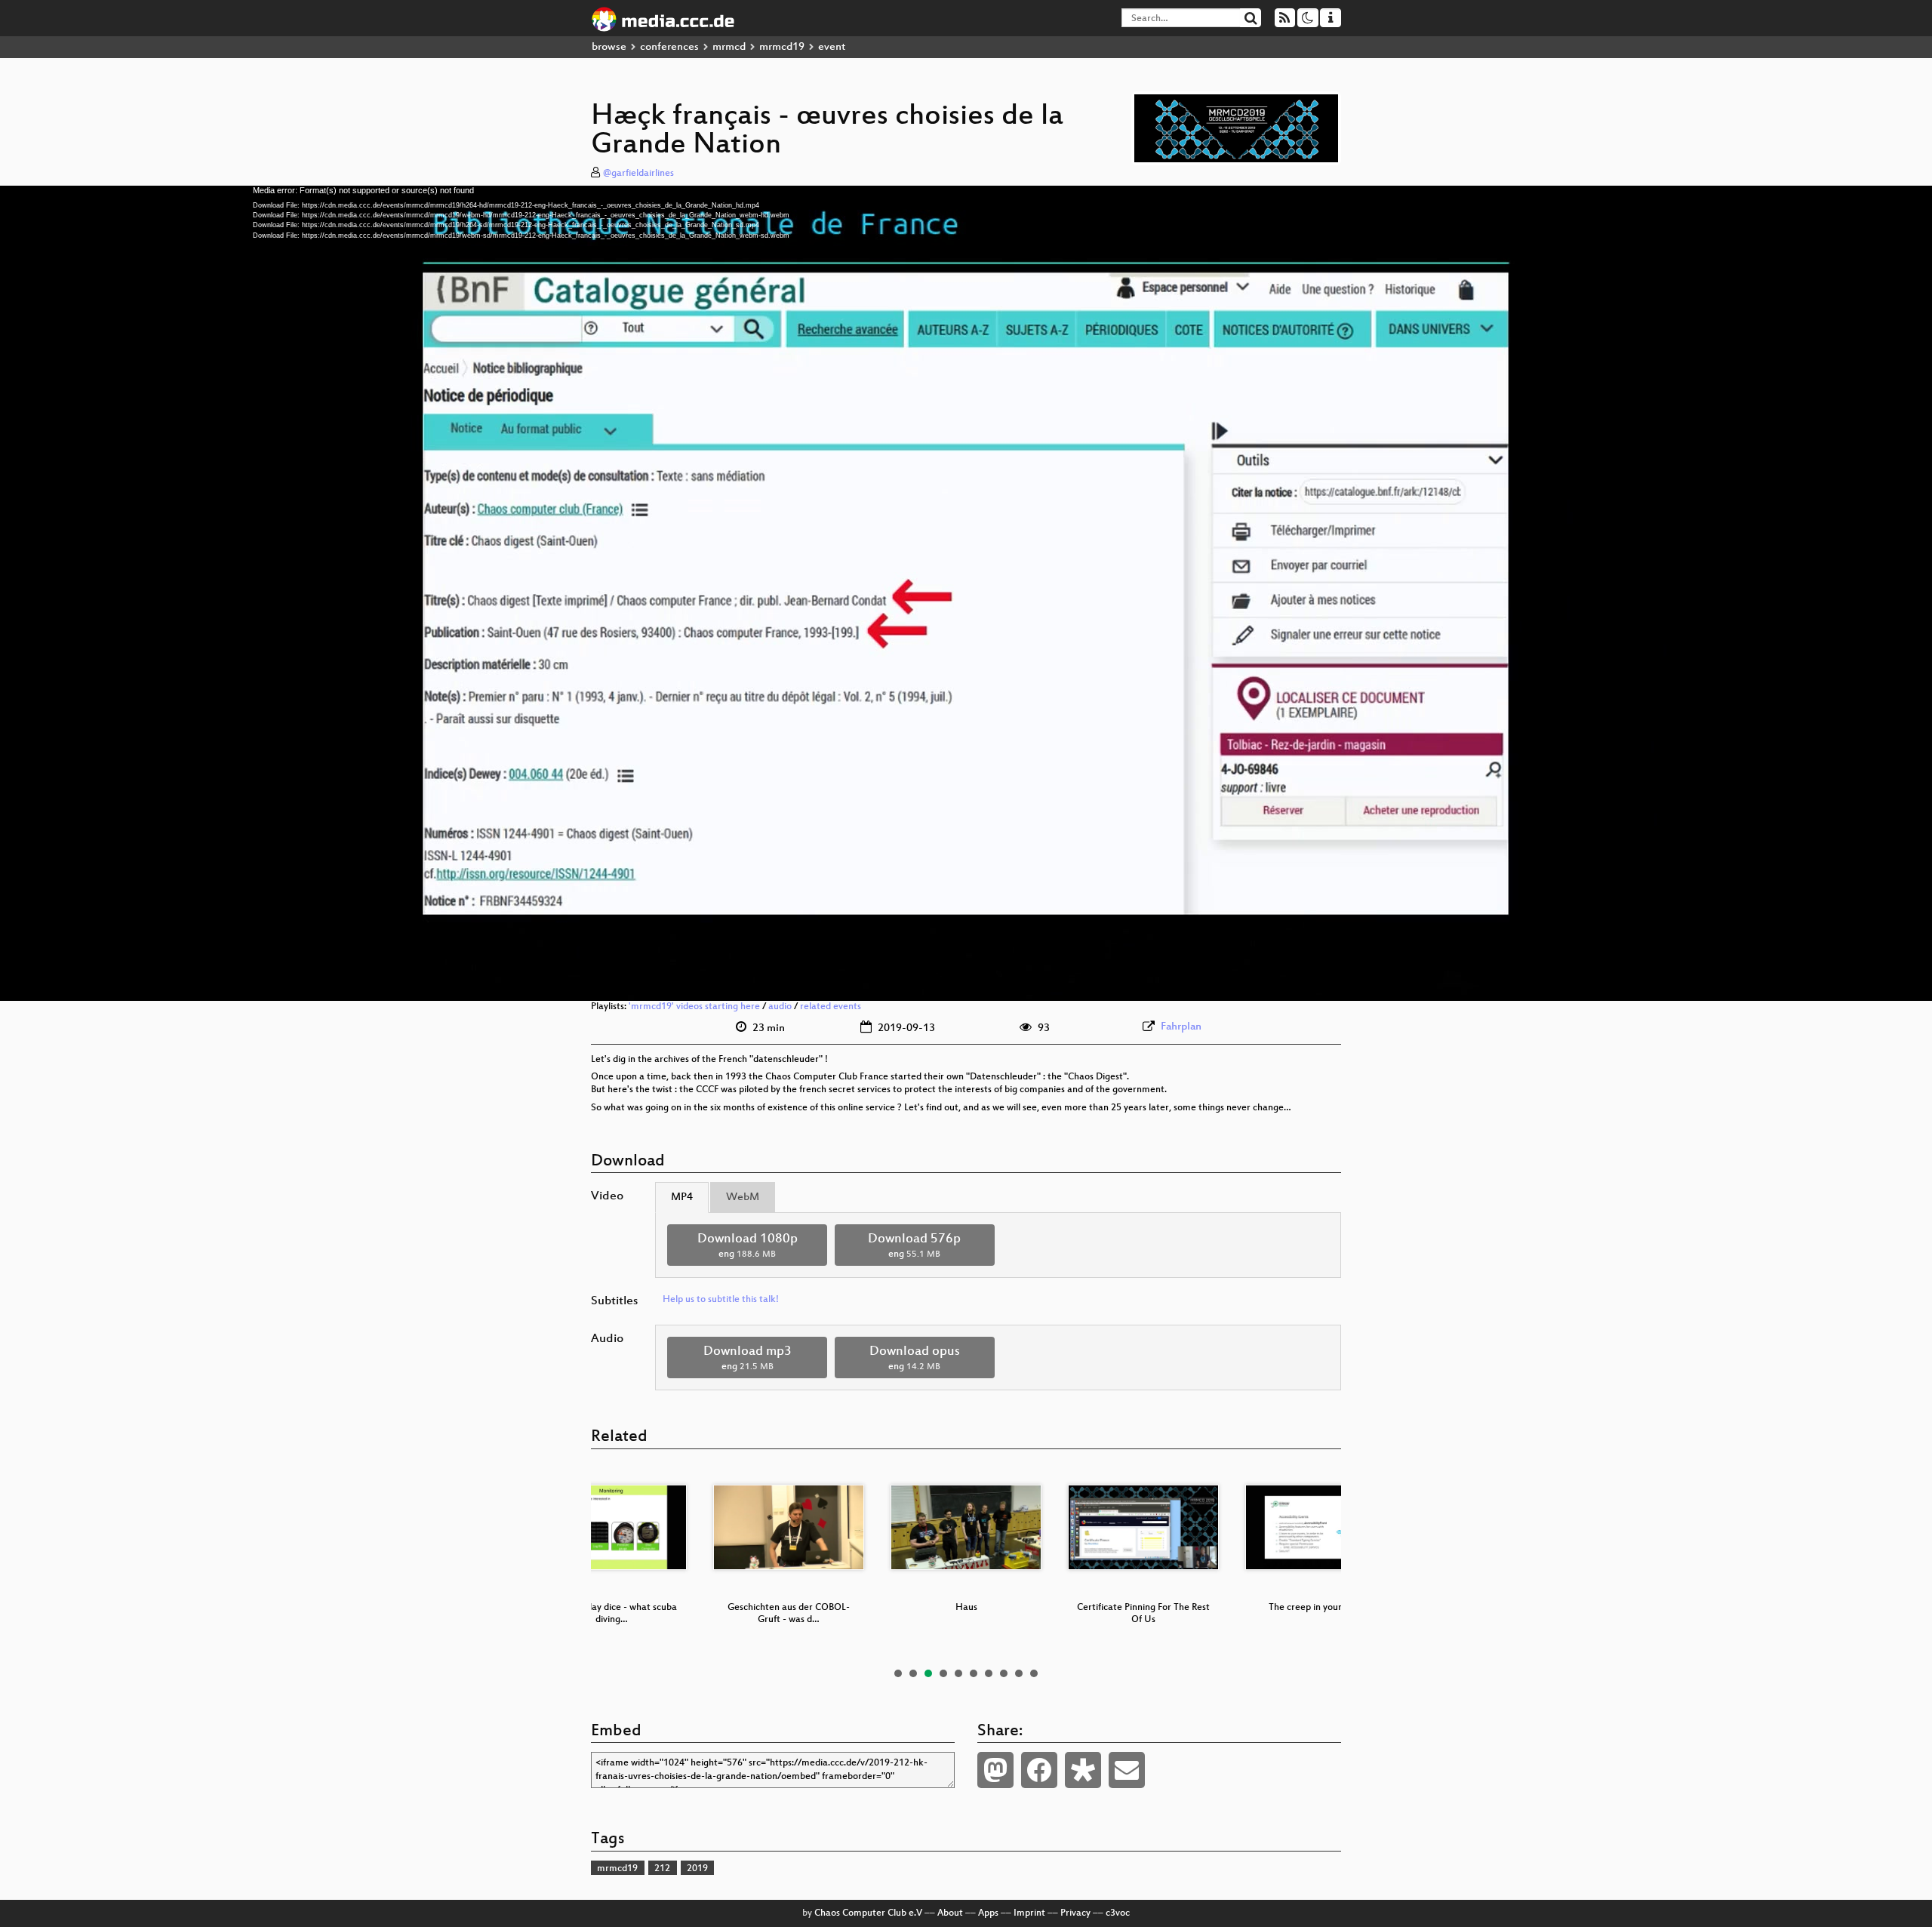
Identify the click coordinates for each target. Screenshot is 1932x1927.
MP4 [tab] (682, 1197)
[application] (966, 593)
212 (662, 1869)
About (950, 1913)
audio (780, 1007)
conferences (669, 47)
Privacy (1075, 1913)
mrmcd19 (782, 47)
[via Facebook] (1039, 1770)
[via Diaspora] (1083, 1770)
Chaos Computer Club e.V (868, 1913)
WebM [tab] (743, 1197)
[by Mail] (1127, 1770)
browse (609, 47)
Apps (988, 1913)
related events (831, 1007)
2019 (697, 1869)
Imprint (1029, 1913)
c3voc (1118, 1913)
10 (1034, 1673)
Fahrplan (1181, 1027)
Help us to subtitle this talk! (721, 1300)
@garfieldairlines (638, 174)
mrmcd (729, 47)
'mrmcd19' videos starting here (694, 1007)
